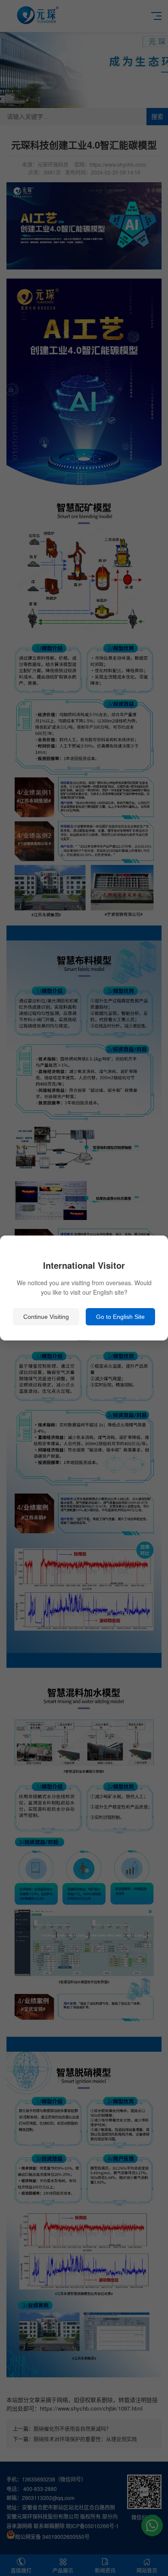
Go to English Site (120, 1317)
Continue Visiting (46, 1317)
